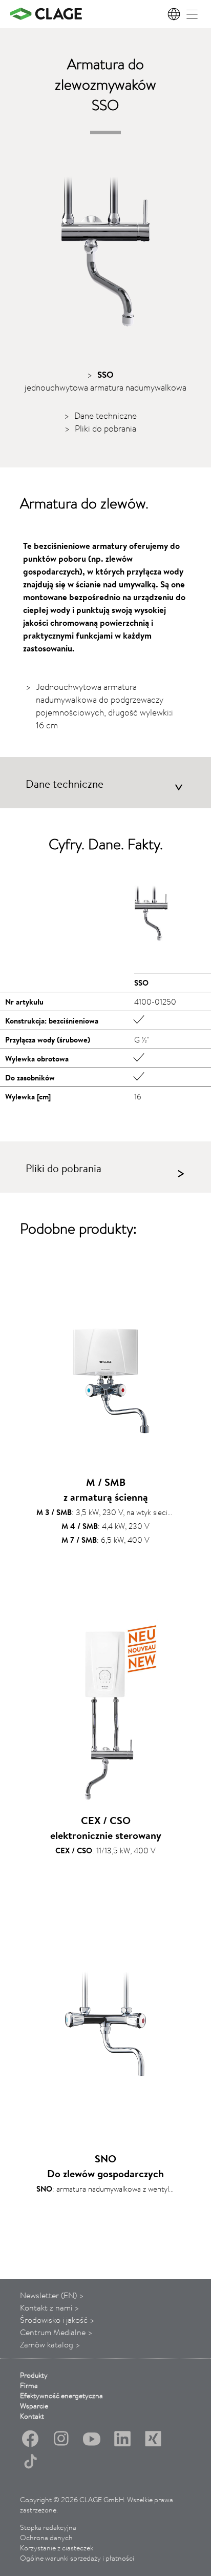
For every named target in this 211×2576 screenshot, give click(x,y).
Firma (29, 2385)
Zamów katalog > (50, 2344)
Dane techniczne (105, 415)
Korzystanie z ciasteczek (57, 2548)
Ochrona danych (46, 2538)
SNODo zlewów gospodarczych (105, 2166)
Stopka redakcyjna (48, 2527)
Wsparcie (34, 2406)
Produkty (34, 2375)
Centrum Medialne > (56, 2332)
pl (175, 14)
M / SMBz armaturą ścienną (106, 1489)
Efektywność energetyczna (61, 2396)
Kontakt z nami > (50, 2307)
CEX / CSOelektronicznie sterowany (106, 1828)
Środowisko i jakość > (57, 2320)
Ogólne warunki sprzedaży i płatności (77, 2558)
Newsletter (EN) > (52, 2295)
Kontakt (32, 2416)
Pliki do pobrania (105, 428)
